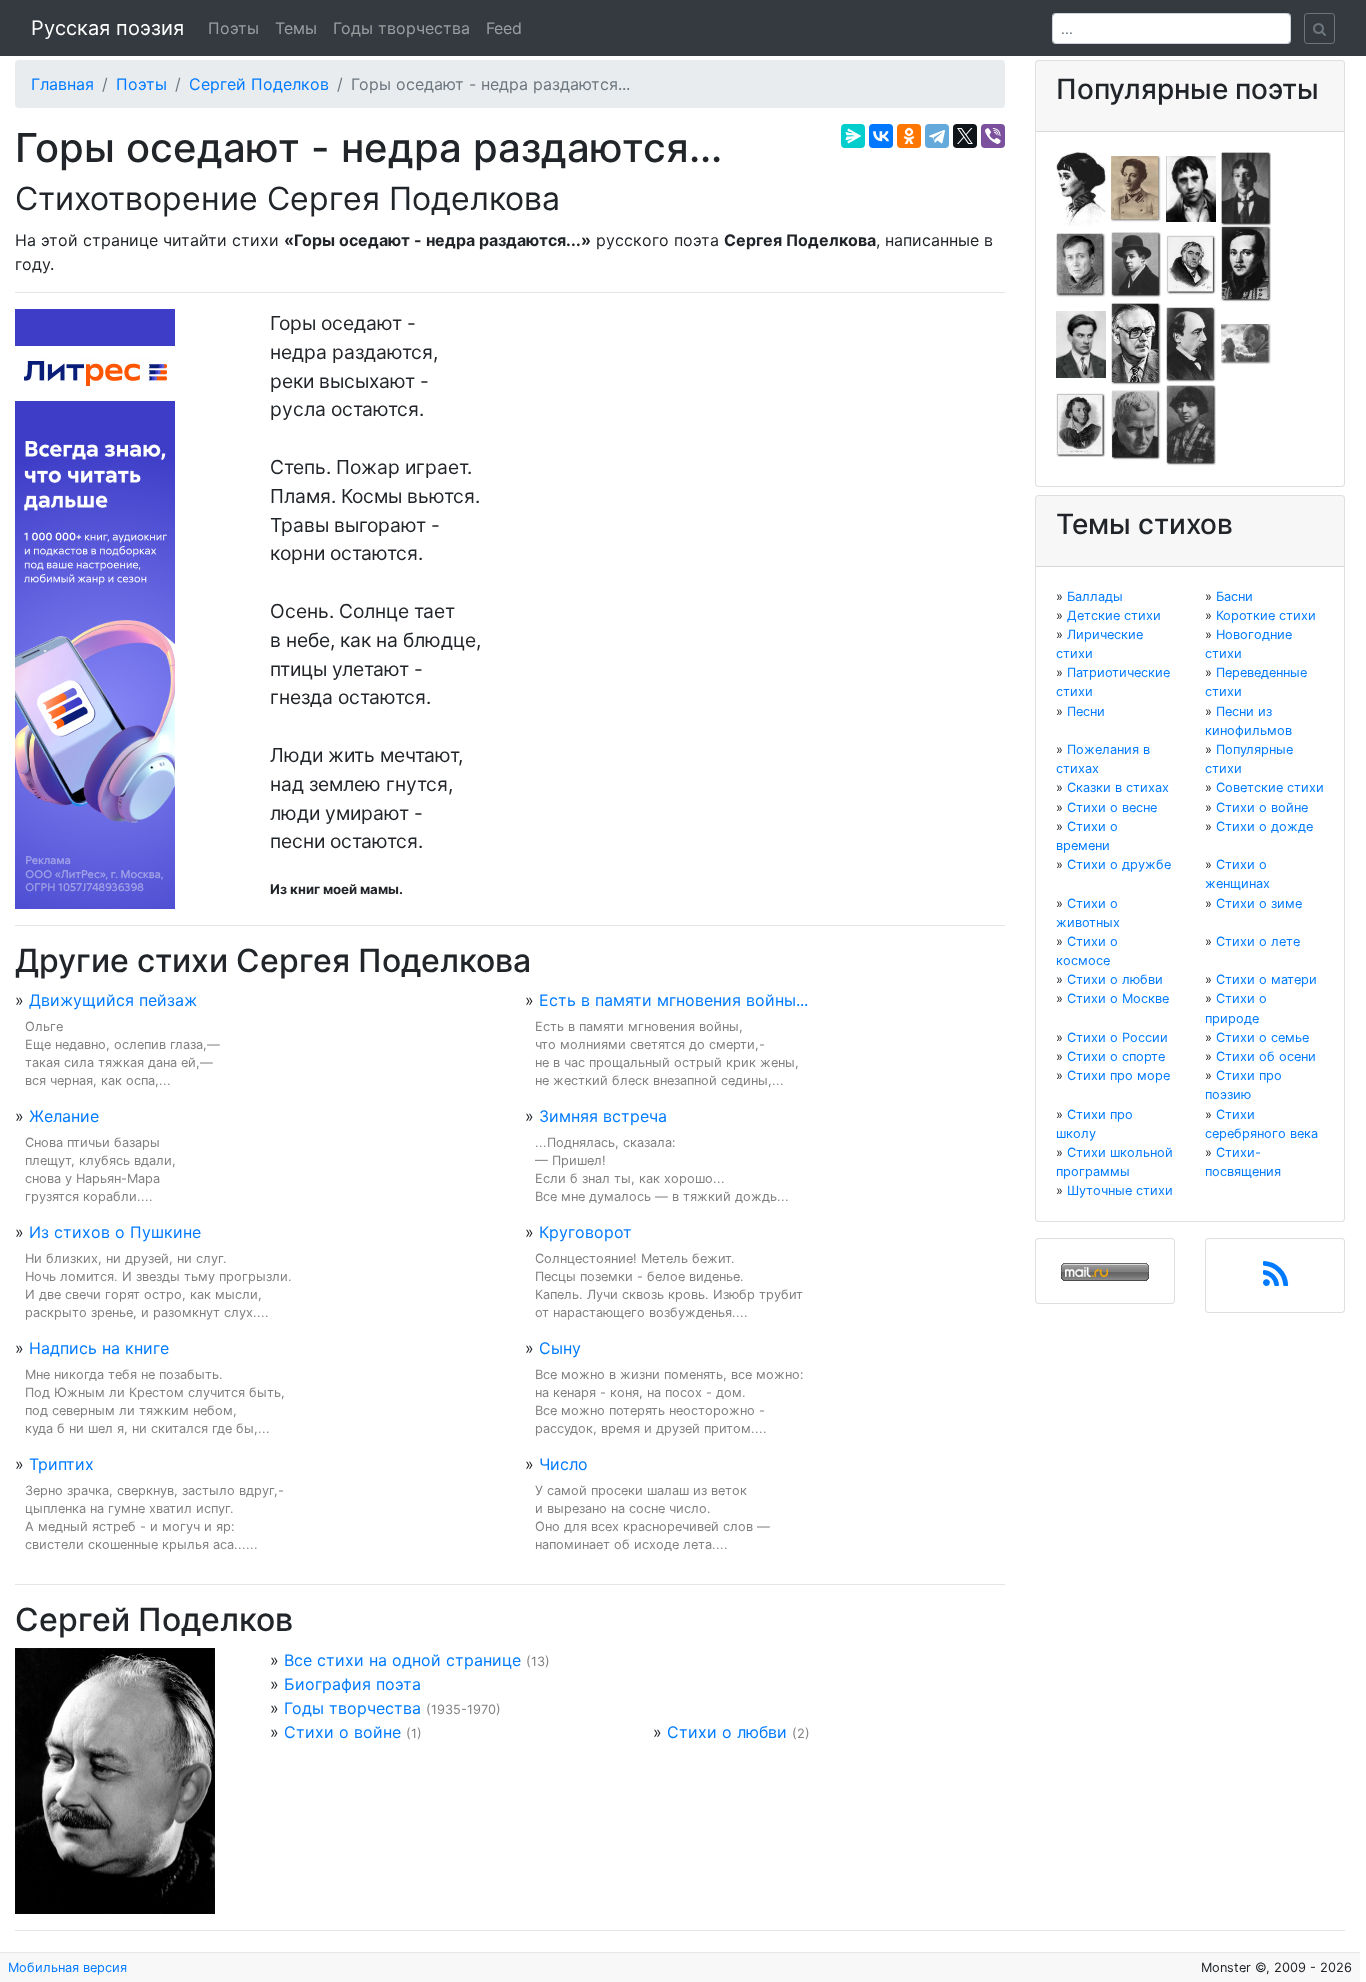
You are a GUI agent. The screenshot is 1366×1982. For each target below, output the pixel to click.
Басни (1234, 596)
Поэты (233, 28)
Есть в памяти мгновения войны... (673, 1000)
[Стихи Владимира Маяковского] (1081, 343)
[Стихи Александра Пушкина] (1081, 424)
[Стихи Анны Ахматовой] (1081, 187)
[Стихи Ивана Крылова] (1191, 263)
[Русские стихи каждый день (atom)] (1275, 1280)
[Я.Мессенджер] (853, 136)
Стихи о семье (1262, 1037)
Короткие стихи (1266, 615)
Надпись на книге (99, 1348)
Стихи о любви (727, 1732)
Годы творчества (401, 28)
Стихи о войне (342, 1732)
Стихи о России (1117, 1037)
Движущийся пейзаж (113, 1000)
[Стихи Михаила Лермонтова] (1246, 263)
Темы (296, 28)
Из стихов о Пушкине (115, 1232)
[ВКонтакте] (881, 136)
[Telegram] (937, 136)
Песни (1086, 711)
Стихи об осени (1266, 1056)
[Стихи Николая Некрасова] (1191, 343)
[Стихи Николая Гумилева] (1246, 187)
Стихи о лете (1258, 941)
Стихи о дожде (1264, 826)
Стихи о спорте (1116, 1056)
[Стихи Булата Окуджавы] (1246, 343)
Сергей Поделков (259, 84)
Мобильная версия (67, 1967)
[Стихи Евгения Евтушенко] (1081, 263)
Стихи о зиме (1259, 903)
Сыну (560, 1348)
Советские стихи (1270, 787)
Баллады (1095, 596)
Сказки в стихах (1118, 787)
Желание (64, 1116)
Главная (62, 84)
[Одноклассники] (909, 136)
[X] (965, 136)
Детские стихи (1114, 615)
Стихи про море (1118, 1075)
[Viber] (993, 136)
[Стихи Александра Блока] (1136, 187)
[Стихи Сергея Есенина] (1136, 263)
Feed (504, 28)
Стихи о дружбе (1119, 864)
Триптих (61, 1464)
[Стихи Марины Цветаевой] (1191, 424)
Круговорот (585, 1232)
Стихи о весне (1112, 807)
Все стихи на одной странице (402, 1660)
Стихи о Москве (1118, 998)
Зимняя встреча (603, 1116)
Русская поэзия (107, 28)
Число (563, 1464)
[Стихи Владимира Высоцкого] (1191, 187)
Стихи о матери (1266, 979)
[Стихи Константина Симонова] (1136, 424)
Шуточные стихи (1120, 1190)
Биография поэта (352, 1684)
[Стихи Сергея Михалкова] (1136, 343)
